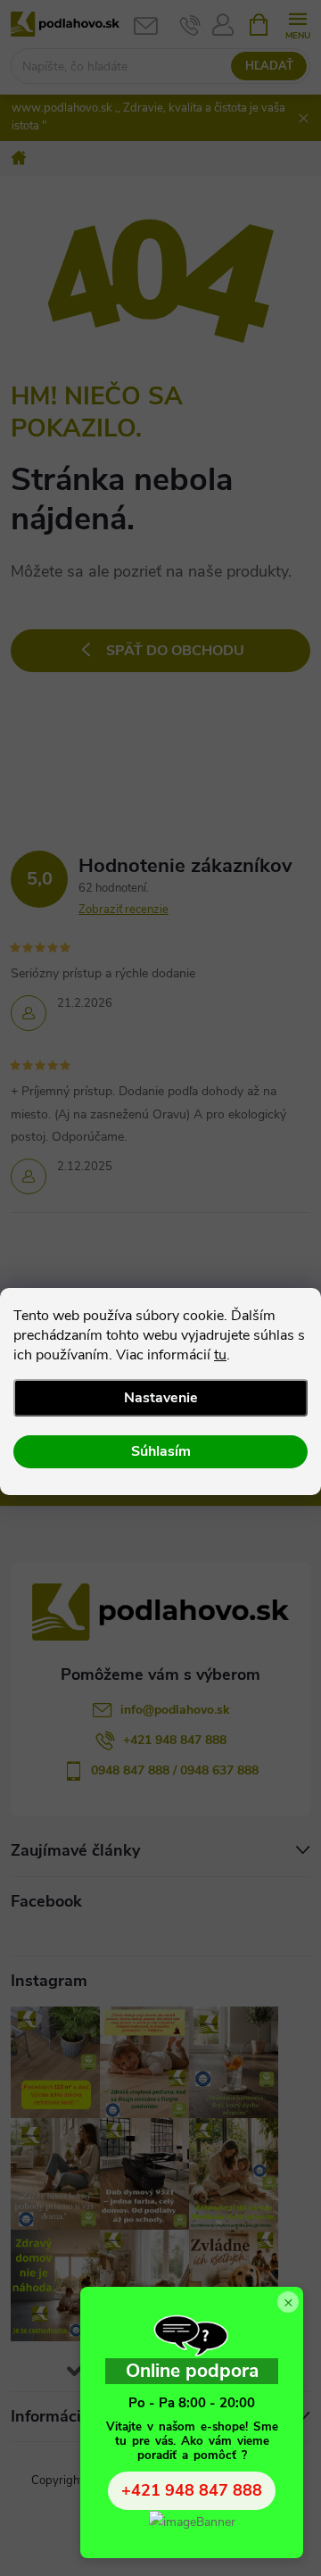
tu (220, 1355)
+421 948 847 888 (192, 2490)
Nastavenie (161, 1398)
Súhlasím (161, 1451)
